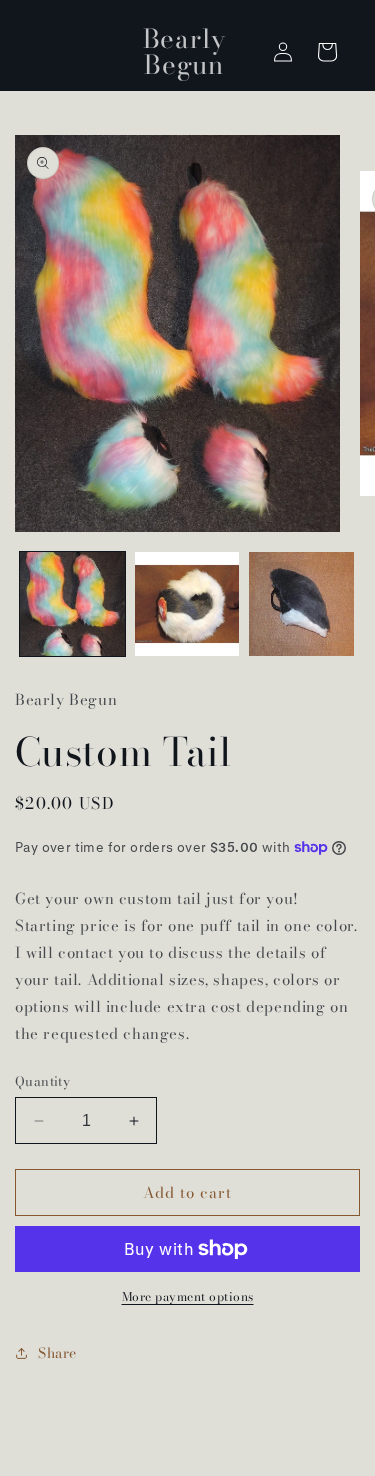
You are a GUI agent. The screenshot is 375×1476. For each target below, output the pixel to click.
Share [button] (57, 1353)
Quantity (42, 1081)
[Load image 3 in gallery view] (301, 604)
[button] (327, 52)
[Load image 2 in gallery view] (187, 604)
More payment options (188, 1297)
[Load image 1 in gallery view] (72, 604)
